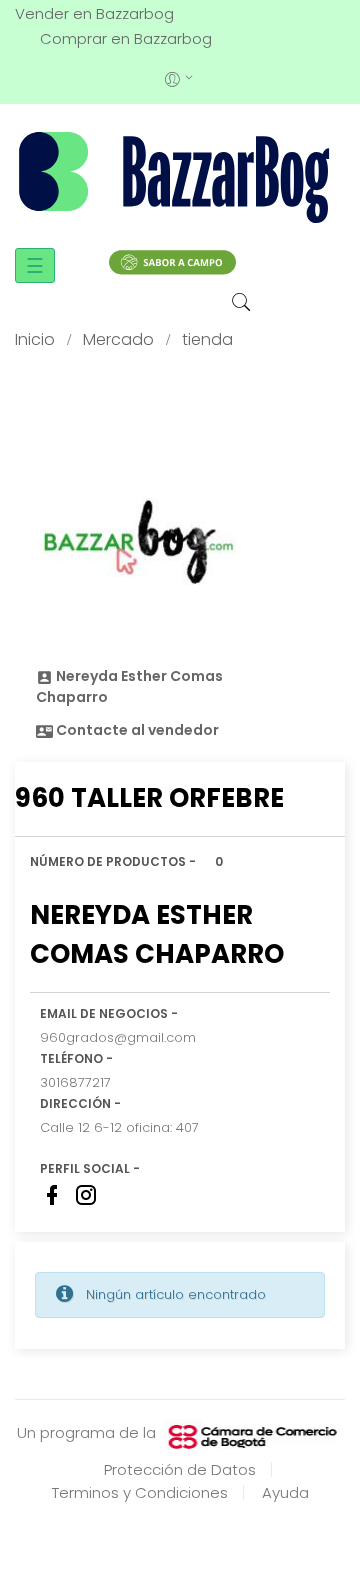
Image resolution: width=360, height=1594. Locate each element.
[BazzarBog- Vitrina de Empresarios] (180, 176)
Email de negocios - (109, 1013)
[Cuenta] (180, 77)
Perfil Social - (90, 1168)
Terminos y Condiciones (140, 1492)
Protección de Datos (180, 1469)
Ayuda (285, 1492)
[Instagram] (86, 1195)
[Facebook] (52, 1195)
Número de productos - (113, 861)
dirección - (80, 1103)
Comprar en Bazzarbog (126, 38)
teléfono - (76, 1058)
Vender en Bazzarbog (94, 13)
